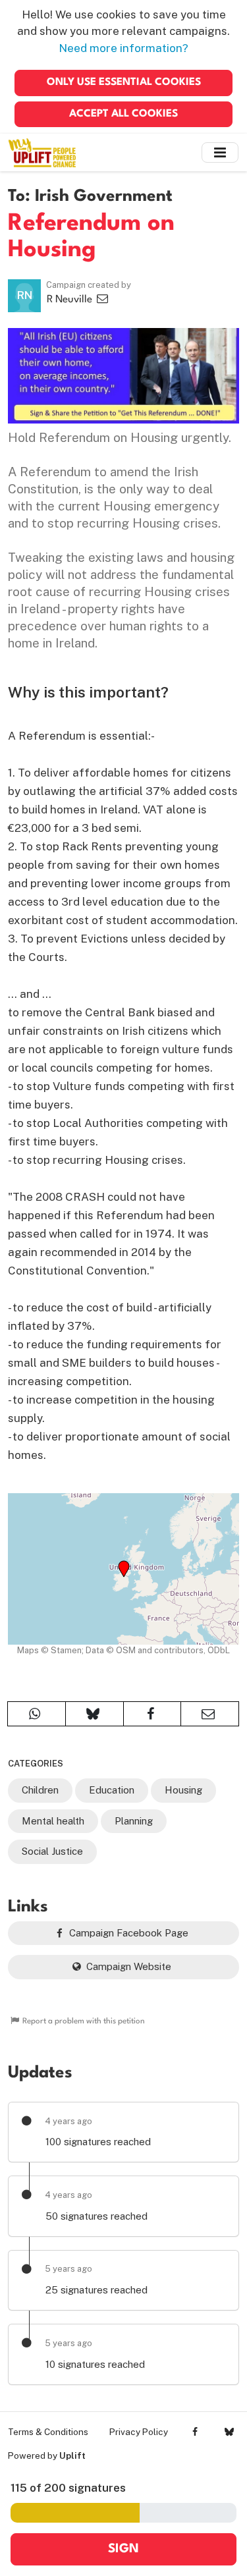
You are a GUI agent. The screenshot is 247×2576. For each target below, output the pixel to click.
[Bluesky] (229, 2432)
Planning (134, 1821)
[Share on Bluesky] (95, 1714)
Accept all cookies (123, 114)
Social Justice (52, 1851)
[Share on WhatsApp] (37, 1714)
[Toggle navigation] (220, 152)
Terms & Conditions (48, 2432)
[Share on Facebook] (152, 1714)
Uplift (72, 2455)
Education (112, 1790)
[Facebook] (195, 2432)
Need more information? (123, 48)
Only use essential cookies (124, 82)
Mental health (53, 1821)
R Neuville (71, 300)
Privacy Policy (139, 2432)
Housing (183, 1790)
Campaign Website (127, 1966)
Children (40, 1790)
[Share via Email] (210, 1714)
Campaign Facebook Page (127, 1933)
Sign (123, 2549)
